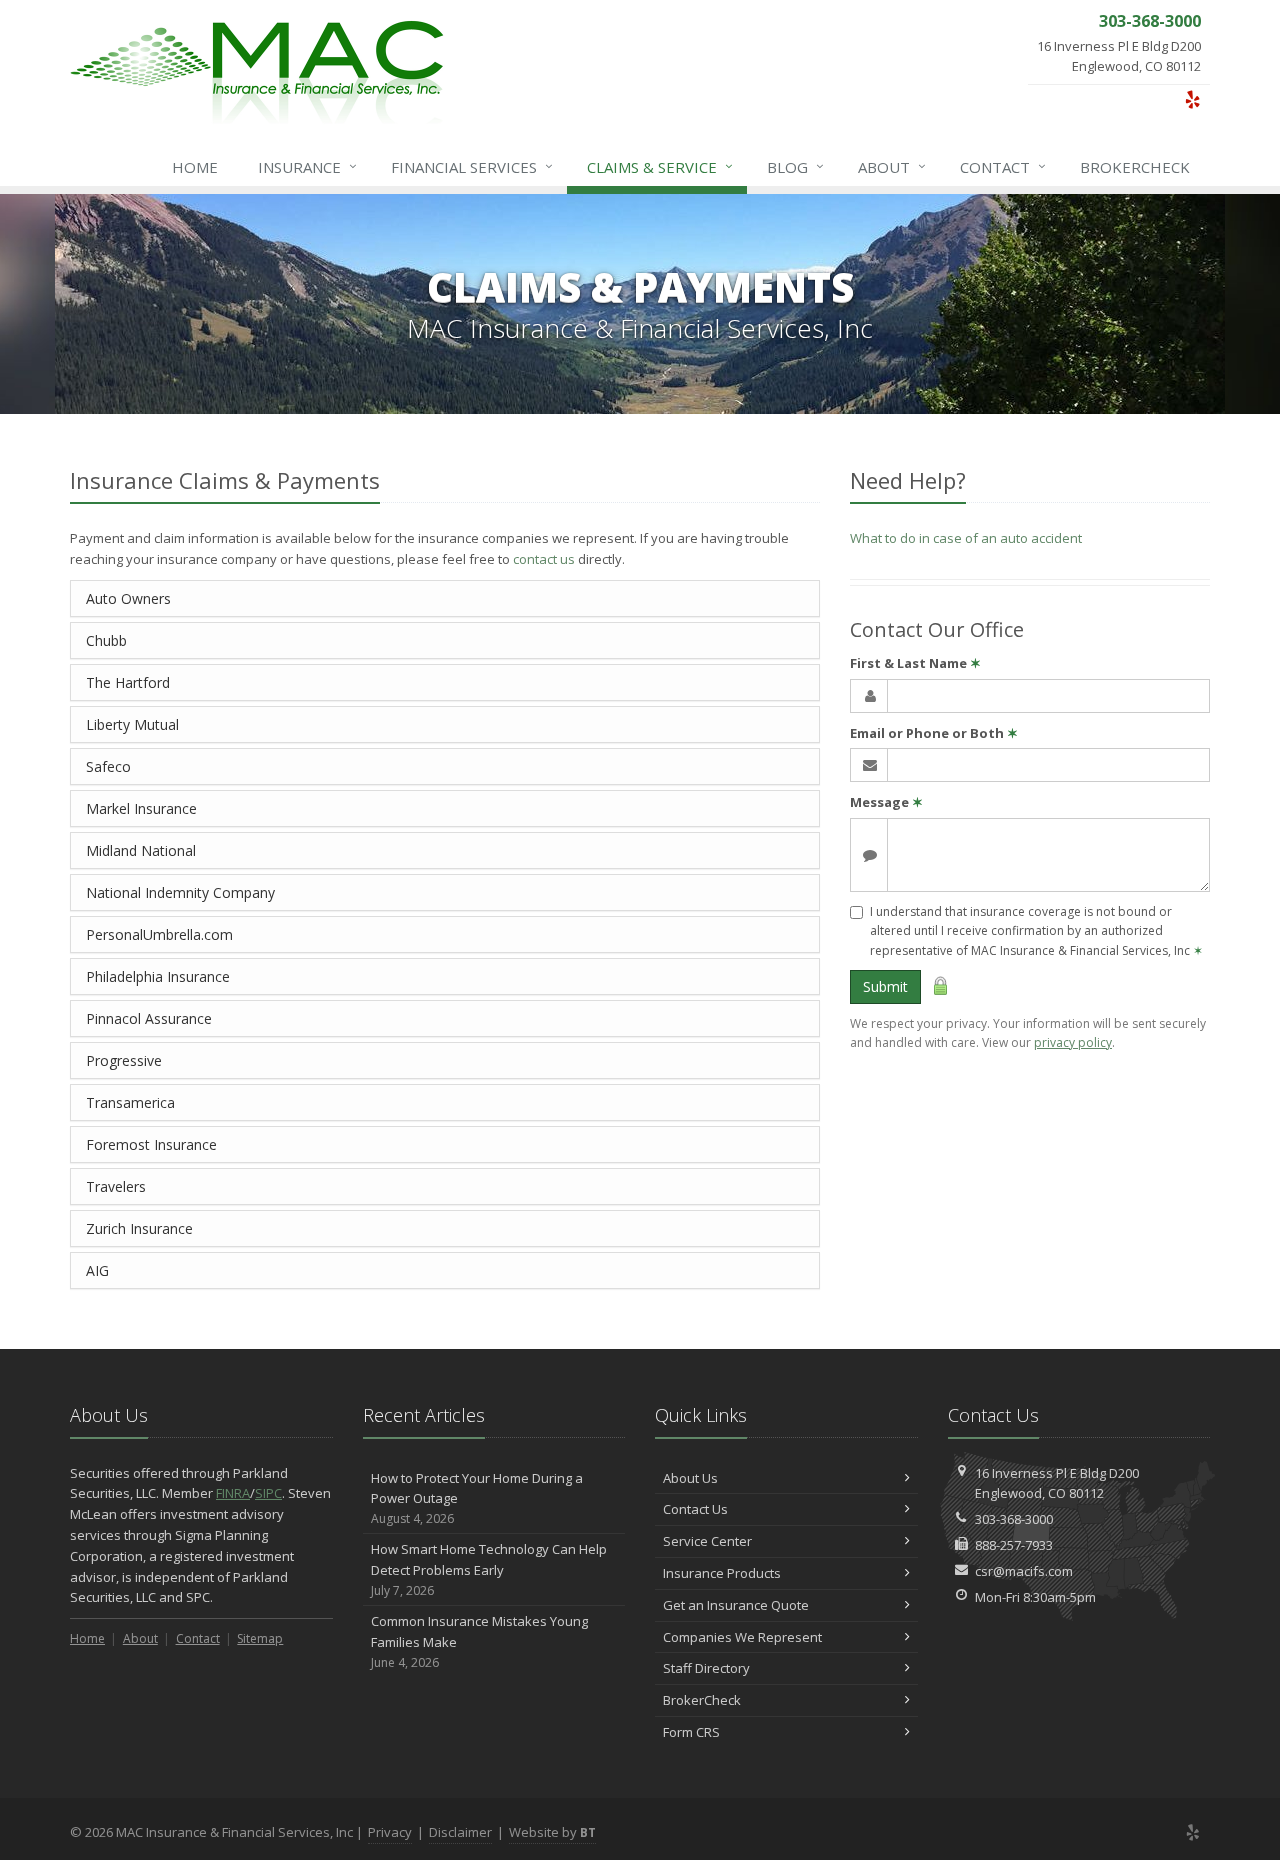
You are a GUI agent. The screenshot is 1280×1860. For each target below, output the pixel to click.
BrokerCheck (1135, 167)
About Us (690, 1478)
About (892, 166)
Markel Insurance (141, 808)
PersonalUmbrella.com (159, 934)
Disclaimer (460, 1832)
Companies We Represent (742, 1637)
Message (886, 802)
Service (660, 166)
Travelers (116, 1186)
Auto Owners (128, 598)
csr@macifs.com (1024, 1571)
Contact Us (695, 1509)
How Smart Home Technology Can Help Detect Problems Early (489, 1569)
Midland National (141, 850)
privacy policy (1073, 1042)
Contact (1003, 166)
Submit (885, 986)
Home (195, 167)
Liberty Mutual (132, 724)
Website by (552, 1832)
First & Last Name (915, 663)
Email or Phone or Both (934, 733)
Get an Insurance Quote (736, 1605)
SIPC (268, 1493)
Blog (795, 166)
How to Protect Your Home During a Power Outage (477, 1498)
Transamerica (130, 1102)
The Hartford (128, 682)
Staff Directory (706, 1668)
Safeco (108, 766)
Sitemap (260, 1638)
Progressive (124, 1060)
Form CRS (691, 1732)
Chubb (106, 640)
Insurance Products (722, 1573)
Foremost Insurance (151, 1144)
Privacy (390, 1832)
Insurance (307, 166)
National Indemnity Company (180, 892)
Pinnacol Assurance (149, 1018)
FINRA (233, 1493)
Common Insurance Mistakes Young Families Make (479, 1641)
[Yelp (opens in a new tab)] (1192, 99)
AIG (97, 1270)
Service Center (707, 1541)
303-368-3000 (1014, 1519)
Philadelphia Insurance (158, 976)
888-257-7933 (1014, 1545)
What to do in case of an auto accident (966, 538)
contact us (544, 559)
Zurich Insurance (139, 1228)
